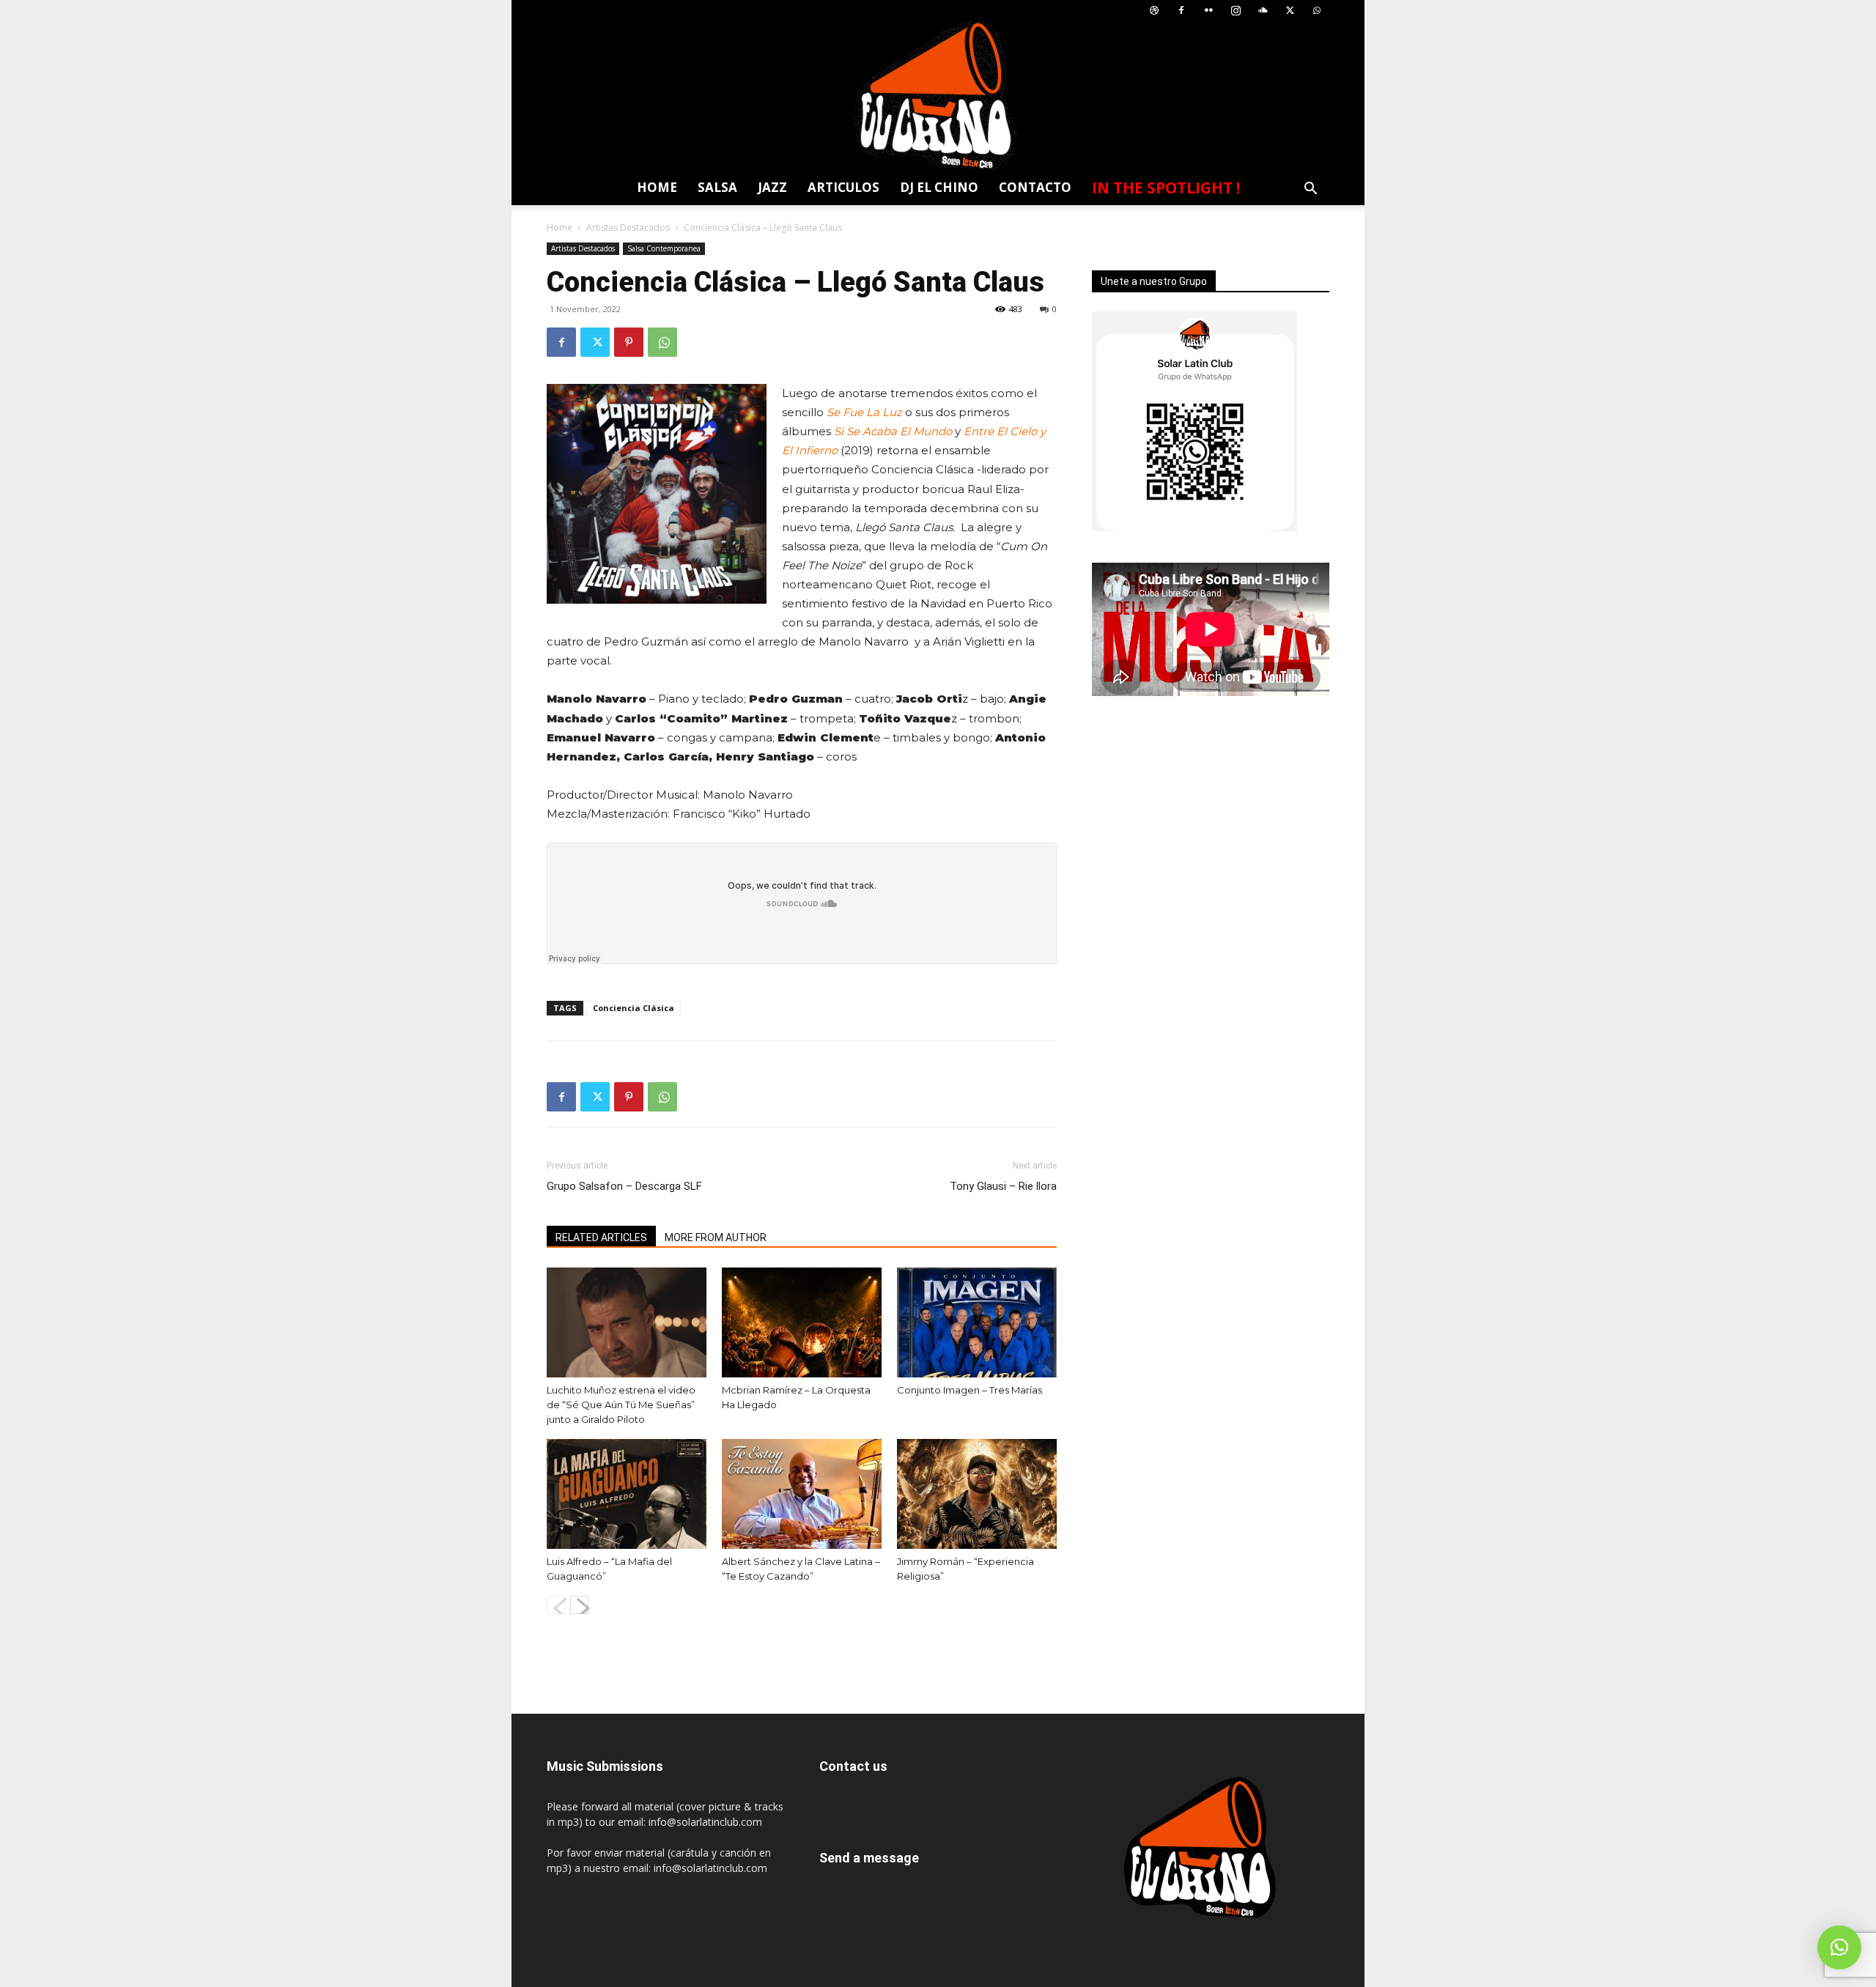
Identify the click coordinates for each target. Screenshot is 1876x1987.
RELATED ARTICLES (601, 1237)
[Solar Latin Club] (938, 96)
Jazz (772, 187)
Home (657, 187)
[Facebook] (1181, 11)
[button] (1310, 190)
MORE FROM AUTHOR (716, 1237)
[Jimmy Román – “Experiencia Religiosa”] (977, 1494)
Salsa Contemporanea (664, 248)
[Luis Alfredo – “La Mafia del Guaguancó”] (627, 1494)
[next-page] (579, 1605)
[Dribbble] (1154, 11)
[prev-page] (556, 1605)
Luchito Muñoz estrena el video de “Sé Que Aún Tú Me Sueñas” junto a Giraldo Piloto (621, 1405)
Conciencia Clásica (634, 1008)
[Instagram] (1236, 11)
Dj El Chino (939, 187)
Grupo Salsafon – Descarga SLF (624, 1186)
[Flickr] (1208, 11)
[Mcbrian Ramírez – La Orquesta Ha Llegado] (802, 1322)
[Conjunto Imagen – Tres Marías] (977, 1322)
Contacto (1035, 187)
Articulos (843, 187)
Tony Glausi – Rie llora (1003, 1186)
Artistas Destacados (628, 227)
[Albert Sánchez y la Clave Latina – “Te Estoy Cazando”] (802, 1494)
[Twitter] (1290, 11)
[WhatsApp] (1317, 11)
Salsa (717, 187)
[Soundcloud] (1263, 11)
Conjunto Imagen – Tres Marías (970, 1390)
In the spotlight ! (1166, 188)
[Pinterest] (629, 342)
